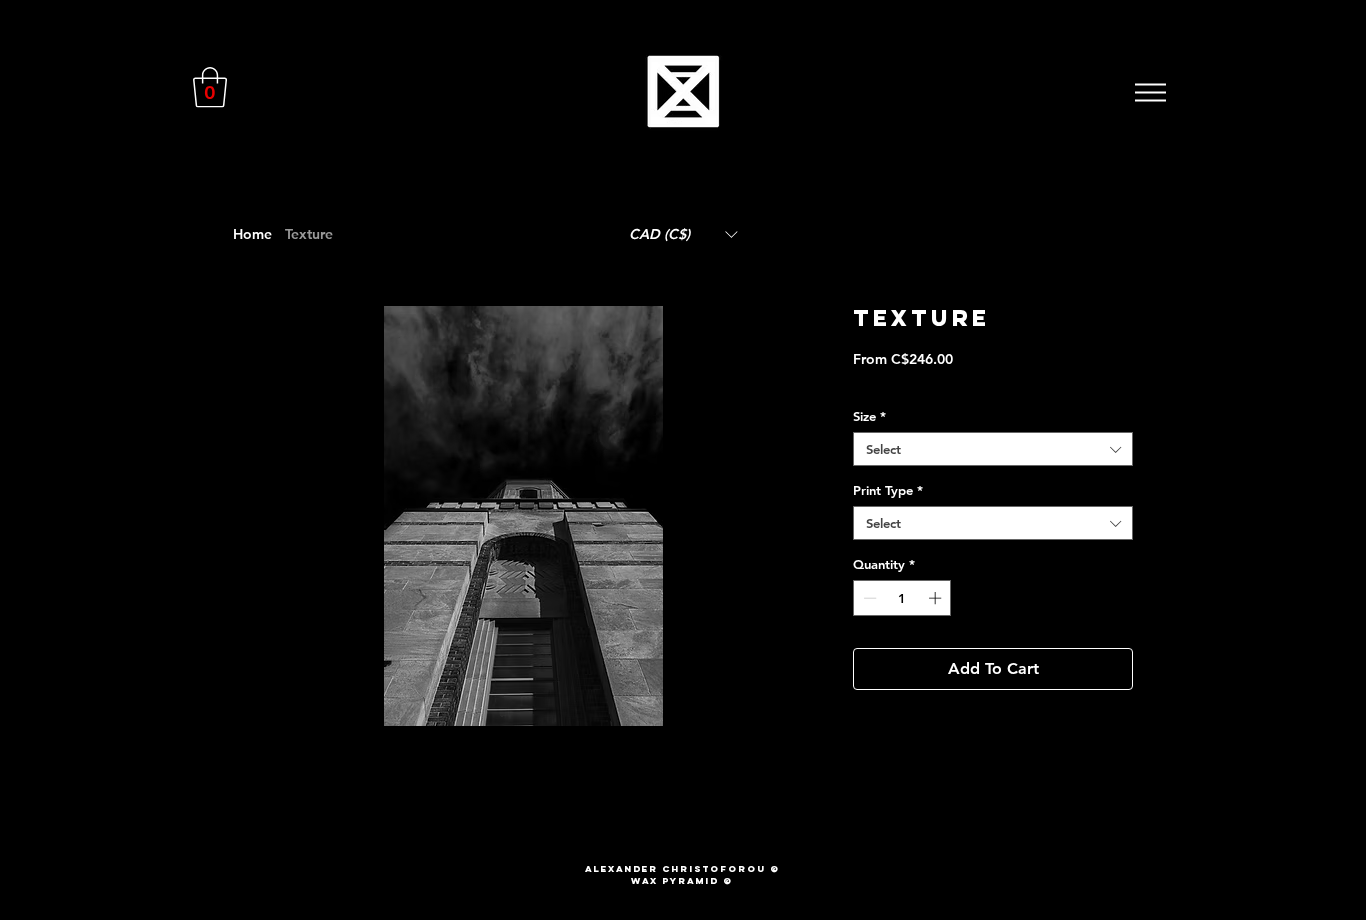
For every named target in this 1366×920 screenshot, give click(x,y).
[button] (210, 87)
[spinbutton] (902, 598)
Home (252, 234)
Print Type (888, 490)
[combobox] (993, 449)
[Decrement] (868, 598)
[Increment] (937, 598)
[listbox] (683, 234)
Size (869, 416)
